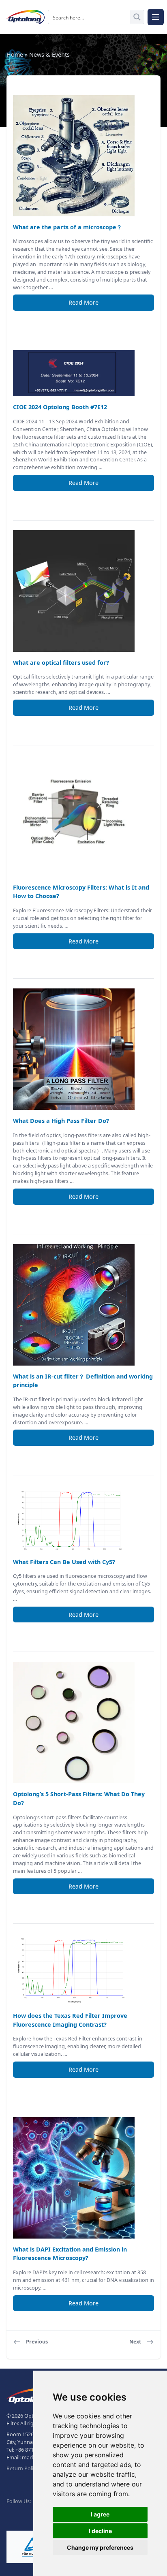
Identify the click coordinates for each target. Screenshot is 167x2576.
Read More (83, 302)
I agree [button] (100, 2514)
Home (15, 54)
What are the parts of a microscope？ (67, 227)
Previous (37, 2342)
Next (135, 2342)
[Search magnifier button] (137, 17)
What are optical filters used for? (61, 663)
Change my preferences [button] (100, 2547)
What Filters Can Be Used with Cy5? (64, 1562)
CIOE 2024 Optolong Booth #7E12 (60, 407)
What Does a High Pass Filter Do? (61, 1121)
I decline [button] (100, 2531)
